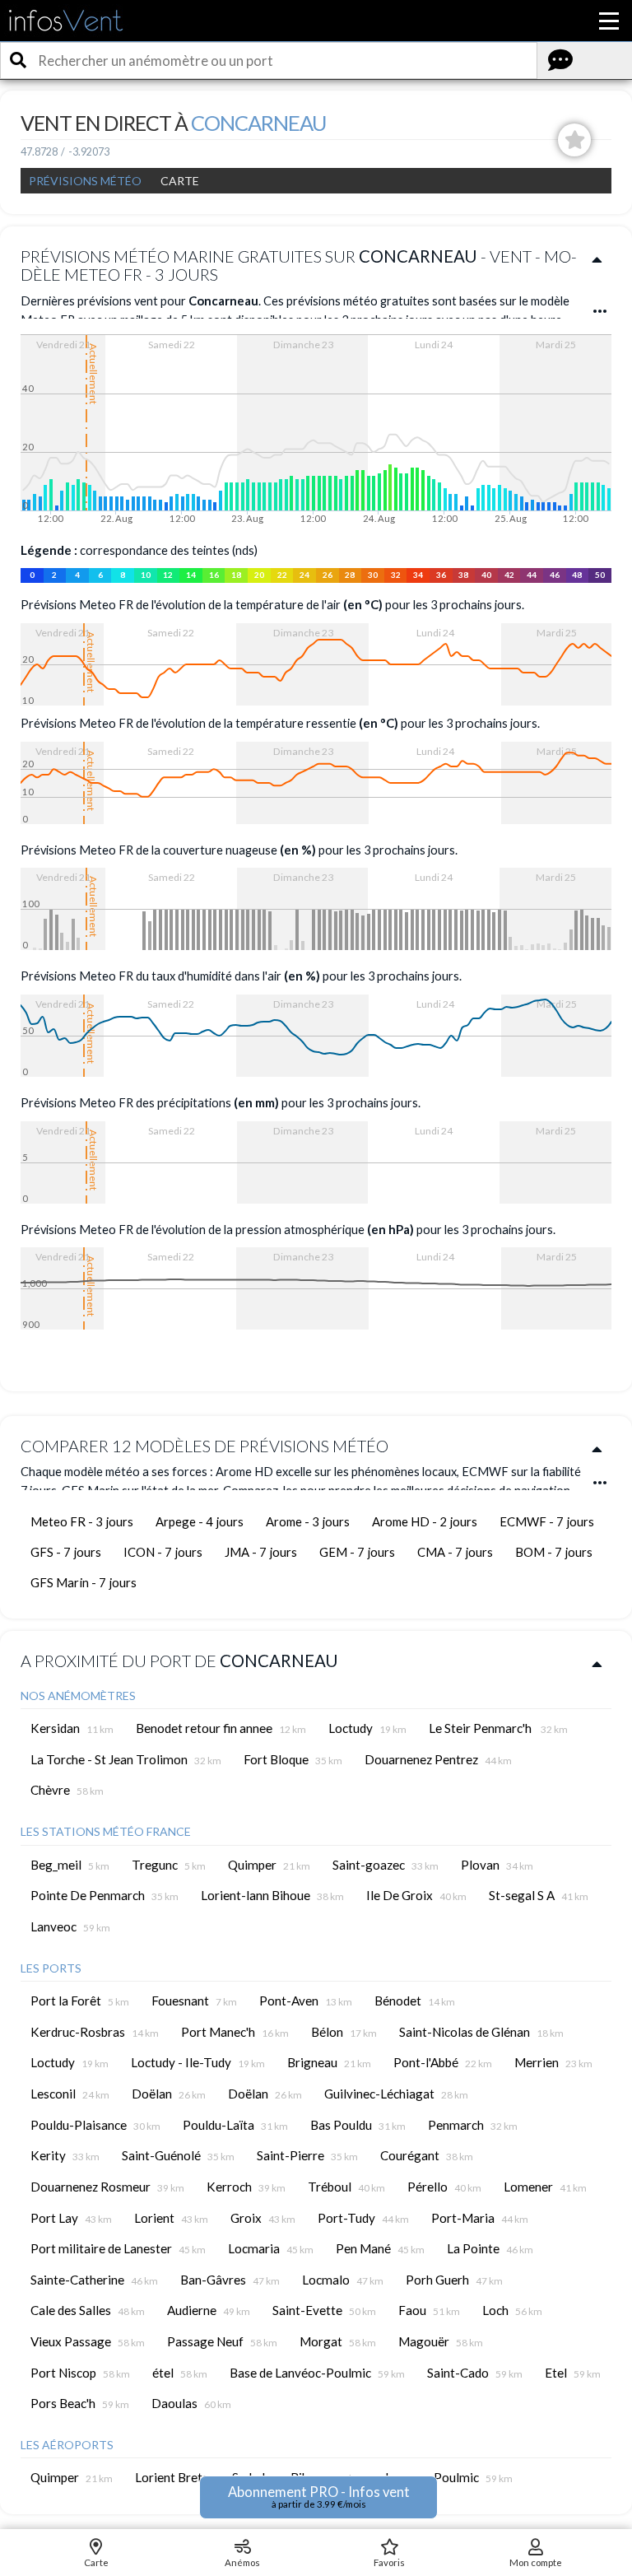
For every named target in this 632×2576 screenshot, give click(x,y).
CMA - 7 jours (455, 1552)
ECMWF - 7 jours (547, 1521)
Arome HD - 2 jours (425, 1521)
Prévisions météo (85, 181)
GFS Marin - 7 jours (84, 1582)
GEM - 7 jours (357, 1552)
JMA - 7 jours (261, 1552)
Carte (180, 181)
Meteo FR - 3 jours (82, 1521)
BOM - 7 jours (554, 1552)
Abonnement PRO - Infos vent (319, 2497)
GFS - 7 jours (66, 1552)
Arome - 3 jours (308, 1521)
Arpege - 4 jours (200, 1521)
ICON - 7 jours (163, 1552)
